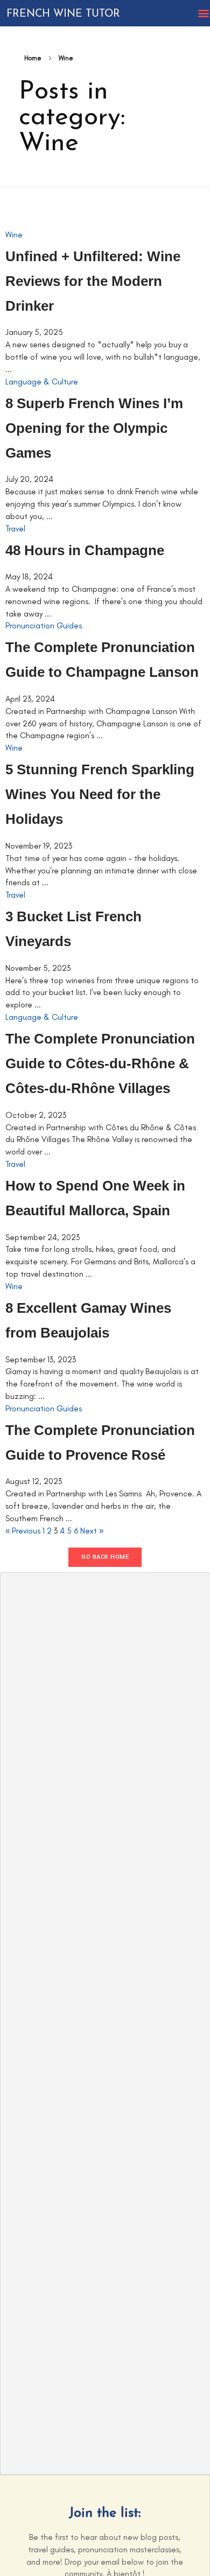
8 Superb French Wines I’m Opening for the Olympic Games (94, 428)
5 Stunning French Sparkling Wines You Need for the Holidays (100, 794)
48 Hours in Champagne (85, 550)
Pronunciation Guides (44, 626)
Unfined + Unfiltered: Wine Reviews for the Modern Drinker (93, 281)
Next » (92, 1531)
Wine (14, 235)
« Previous (23, 1531)
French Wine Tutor (63, 14)
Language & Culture (42, 382)
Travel (15, 529)
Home (33, 58)
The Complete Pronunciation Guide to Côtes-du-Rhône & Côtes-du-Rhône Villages (100, 1063)
